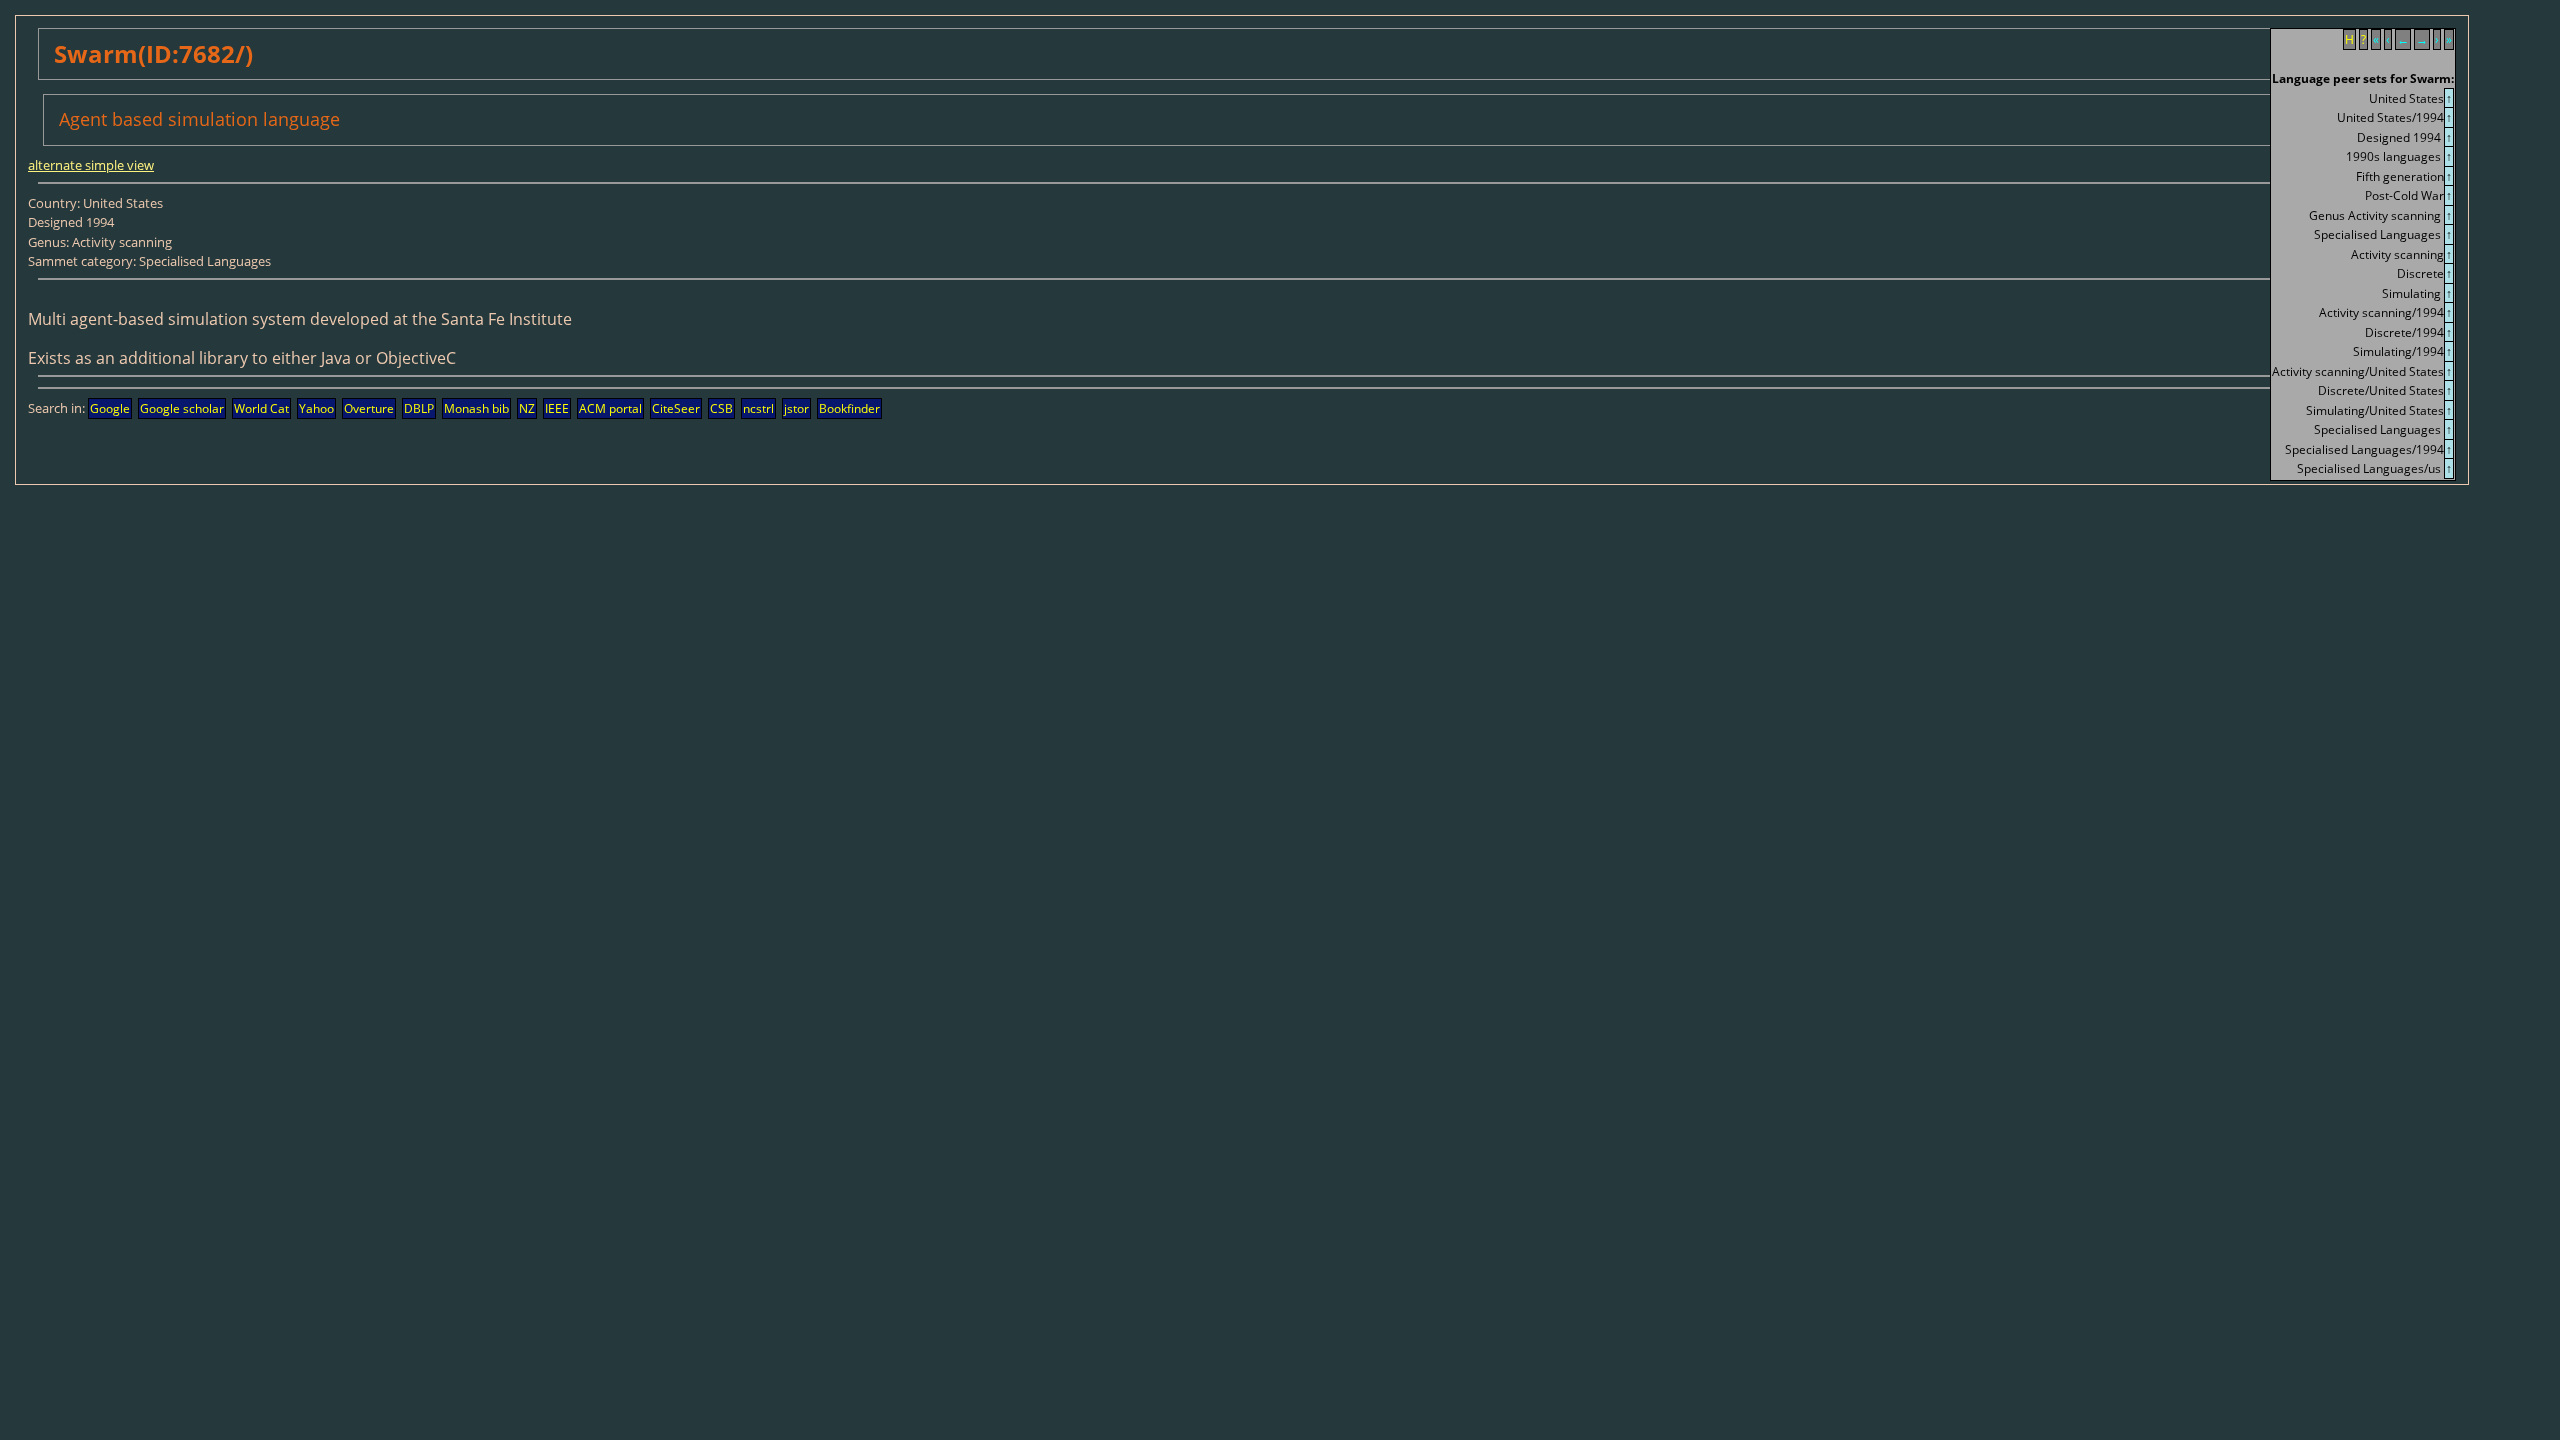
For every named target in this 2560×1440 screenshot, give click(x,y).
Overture (369, 408)
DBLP (419, 408)
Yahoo (316, 408)
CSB (721, 408)
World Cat (261, 408)
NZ (527, 408)
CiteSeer (676, 408)
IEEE (557, 408)
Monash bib (476, 408)
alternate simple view (91, 165)
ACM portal (610, 408)
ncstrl (758, 408)
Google (110, 408)
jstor (796, 408)
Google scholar (182, 408)
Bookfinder (849, 408)
